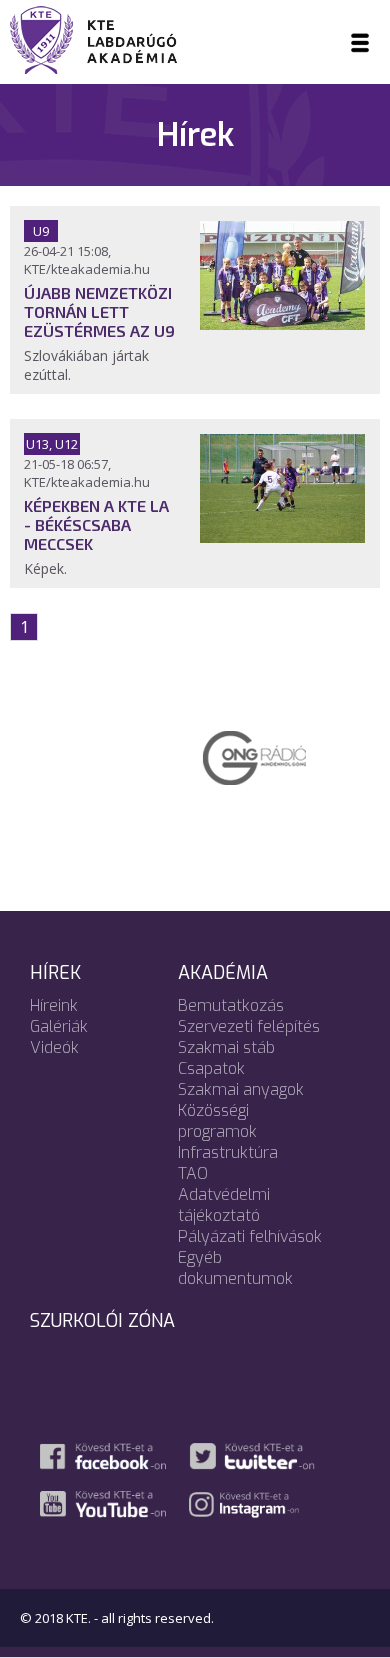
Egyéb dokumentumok (235, 1268)
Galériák (59, 1026)
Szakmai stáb (226, 1047)
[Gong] (198, 756)
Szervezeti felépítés (249, 1026)
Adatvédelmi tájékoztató (224, 1205)
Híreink (54, 1005)
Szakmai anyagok (241, 1089)
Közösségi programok (217, 1121)
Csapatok (211, 1068)
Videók (54, 1047)
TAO (193, 1173)
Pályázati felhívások (250, 1236)
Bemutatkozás (231, 1005)
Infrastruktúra (228, 1152)
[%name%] (282, 324)
